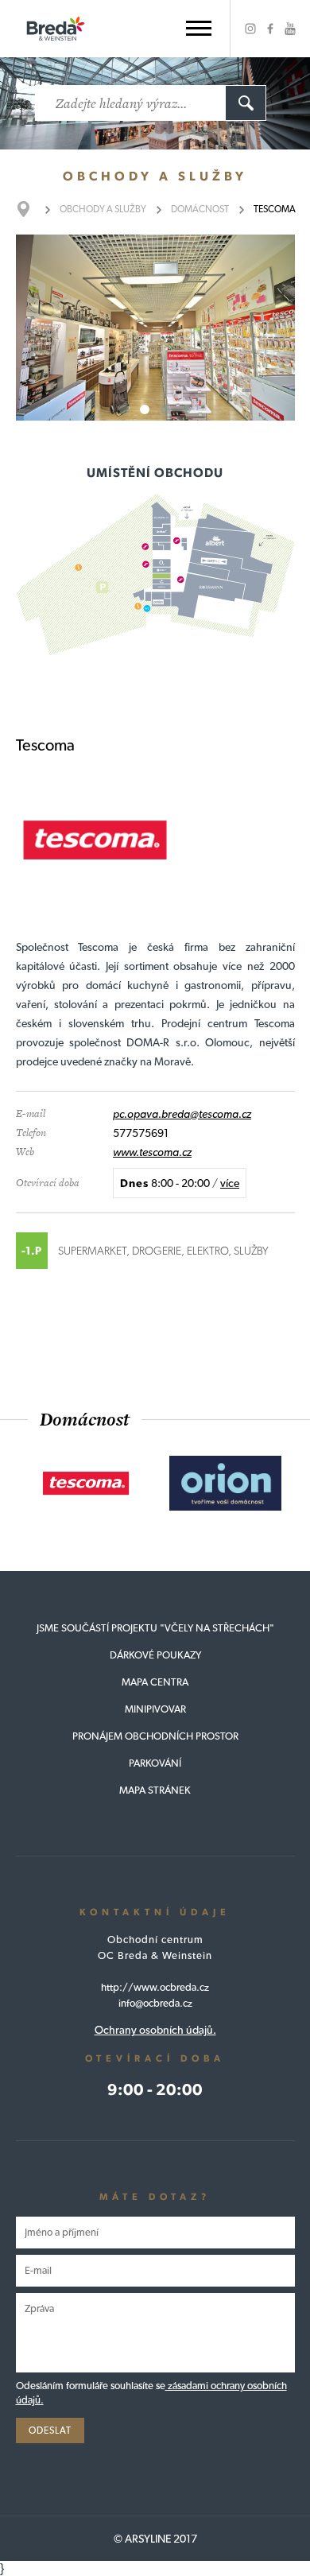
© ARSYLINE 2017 (155, 2539)
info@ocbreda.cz (155, 2003)
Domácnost (200, 209)
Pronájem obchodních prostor (155, 1736)
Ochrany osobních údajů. (155, 2030)
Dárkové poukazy (155, 1655)
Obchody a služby (103, 209)
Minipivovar (155, 1709)
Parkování (155, 1763)
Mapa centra (155, 1682)
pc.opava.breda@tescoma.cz (182, 1114)
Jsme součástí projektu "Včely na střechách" (155, 1628)
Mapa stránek (155, 1790)
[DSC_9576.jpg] (155, 328)
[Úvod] (31, 209)
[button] (199, 28)
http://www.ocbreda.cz (155, 1987)
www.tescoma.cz (152, 1152)
